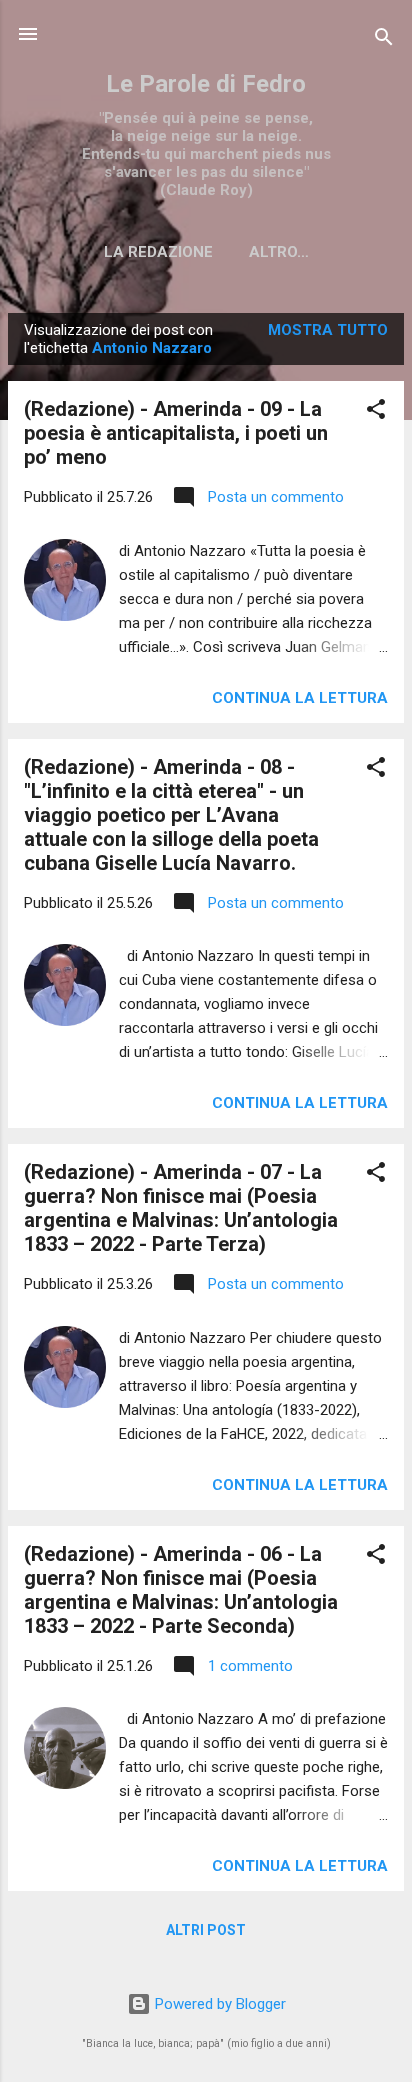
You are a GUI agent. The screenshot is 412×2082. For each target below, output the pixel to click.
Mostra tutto (328, 330)
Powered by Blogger (218, 2004)
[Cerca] (384, 40)
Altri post (206, 1930)
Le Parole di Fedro (206, 84)
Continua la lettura (300, 698)
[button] (376, 412)
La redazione (158, 252)
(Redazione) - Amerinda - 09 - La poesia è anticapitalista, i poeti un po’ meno (176, 433)
